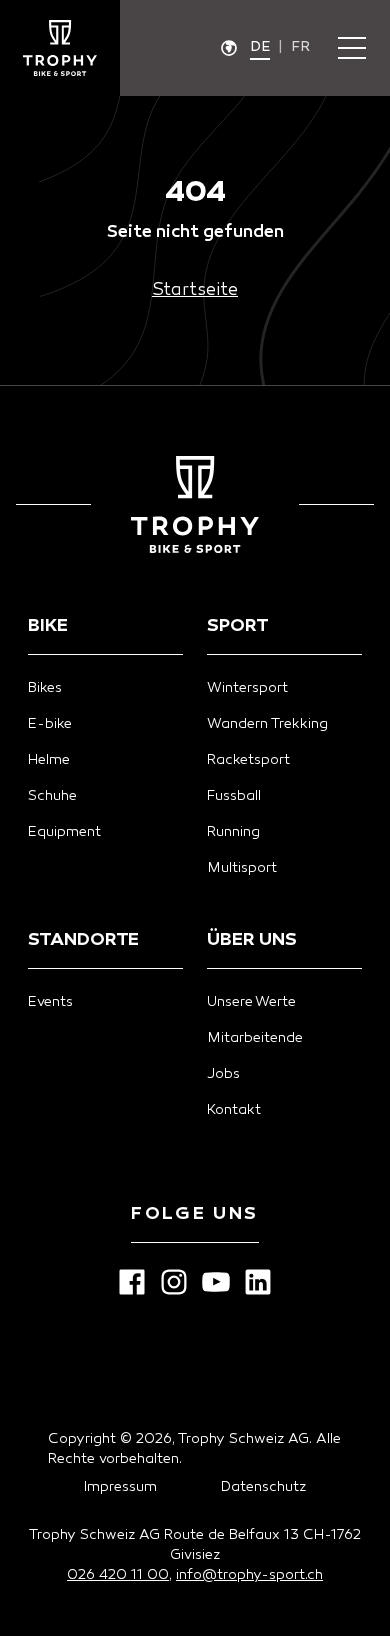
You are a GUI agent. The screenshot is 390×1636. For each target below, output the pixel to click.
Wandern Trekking (267, 724)
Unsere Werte (251, 1002)
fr (300, 47)
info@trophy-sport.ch (249, 1575)
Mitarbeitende (255, 1038)
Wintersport (247, 688)
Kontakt (234, 1110)
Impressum (120, 1487)
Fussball (234, 796)
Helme (49, 760)
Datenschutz (263, 1487)
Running (233, 832)
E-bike (50, 724)
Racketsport (248, 760)
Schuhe (52, 796)
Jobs (223, 1074)
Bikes (45, 688)
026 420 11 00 (118, 1575)
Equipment (64, 832)
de (260, 47)
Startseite (195, 290)
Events (50, 1002)
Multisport (242, 868)
